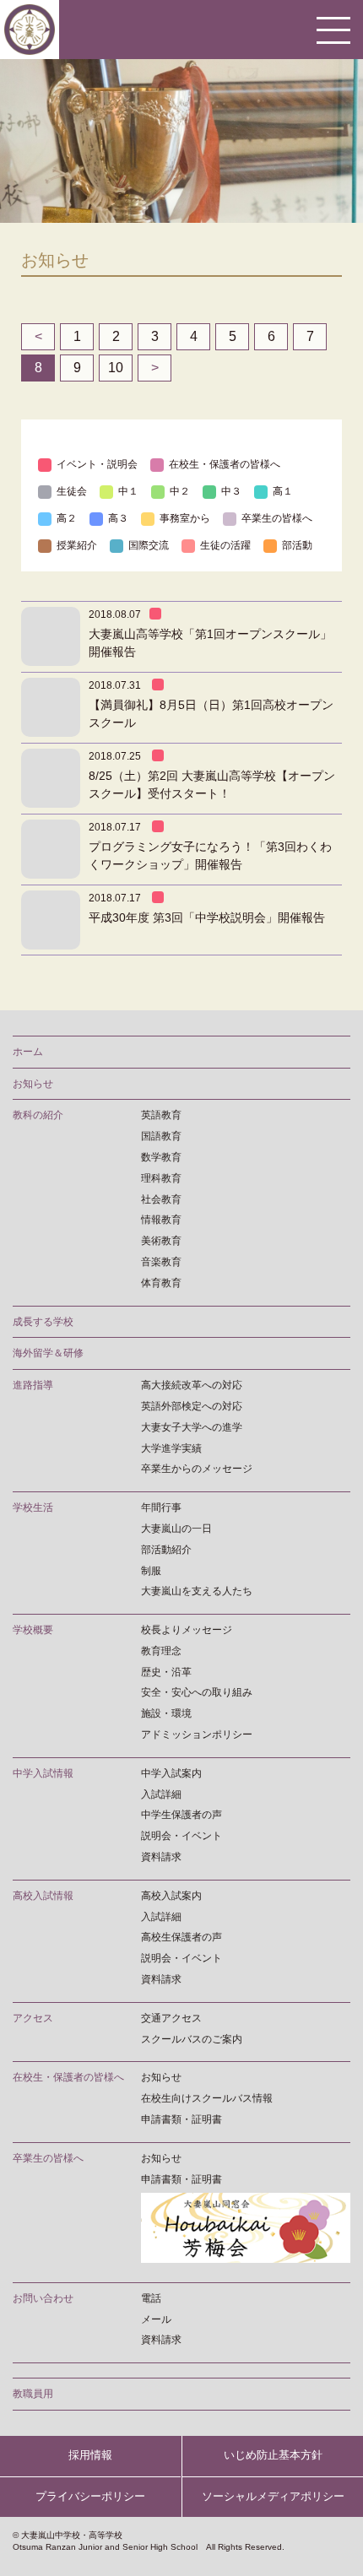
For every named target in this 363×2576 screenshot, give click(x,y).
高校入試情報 (43, 1896)
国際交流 (149, 545)
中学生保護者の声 (181, 1815)
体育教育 (161, 1283)
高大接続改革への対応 (192, 1385)
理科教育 (161, 1178)
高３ (118, 518)
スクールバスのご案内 (192, 2039)
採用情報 (90, 2455)
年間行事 (161, 1507)
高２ (67, 518)
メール (156, 2319)
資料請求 (161, 1857)
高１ (283, 491)
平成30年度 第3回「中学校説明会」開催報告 (207, 917)
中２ (180, 491)
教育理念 (161, 1651)
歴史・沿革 (166, 1672)
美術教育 (161, 1241)
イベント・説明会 (97, 464)
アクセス (33, 2018)
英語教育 (161, 1115)
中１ (128, 491)
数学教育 (161, 1157)
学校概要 (33, 1630)
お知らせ (33, 1084)
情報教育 (161, 1220)
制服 (151, 1571)
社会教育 (161, 1199)
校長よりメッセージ (187, 1630)
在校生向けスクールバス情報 (207, 2098)
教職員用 (33, 2394)
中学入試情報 (43, 1773)
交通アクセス (171, 2018)
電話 (151, 2298)
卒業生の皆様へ (277, 518)
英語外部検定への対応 (192, 1406)
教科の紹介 (38, 1115)
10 (116, 368)
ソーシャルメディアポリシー (273, 2496)
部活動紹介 (166, 1550)
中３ (231, 491)
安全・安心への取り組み (197, 1692)
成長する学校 (43, 1322)
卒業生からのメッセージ (197, 1469)
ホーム (28, 1052)
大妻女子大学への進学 (192, 1427)
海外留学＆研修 (48, 1353)
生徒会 (72, 491)
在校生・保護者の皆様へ (225, 464)
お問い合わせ (43, 2298)
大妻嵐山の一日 (176, 1529)
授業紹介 (77, 545)
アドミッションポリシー (197, 1734)
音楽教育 (161, 1262)
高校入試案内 (171, 1896)
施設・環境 (166, 1713)
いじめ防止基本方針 (273, 2455)
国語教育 (161, 1136)
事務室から (185, 518)
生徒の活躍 (225, 545)
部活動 (297, 545)
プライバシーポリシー (90, 2496)
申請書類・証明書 (181, 2119)
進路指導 (33, 1385)
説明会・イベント (181, 1836)
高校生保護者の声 (181, 1937)
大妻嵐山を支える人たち (197, 1591)
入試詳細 (161, 1794)
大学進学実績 (171, 1448)
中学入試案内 (171, 1773)
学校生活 (33, 1507)
